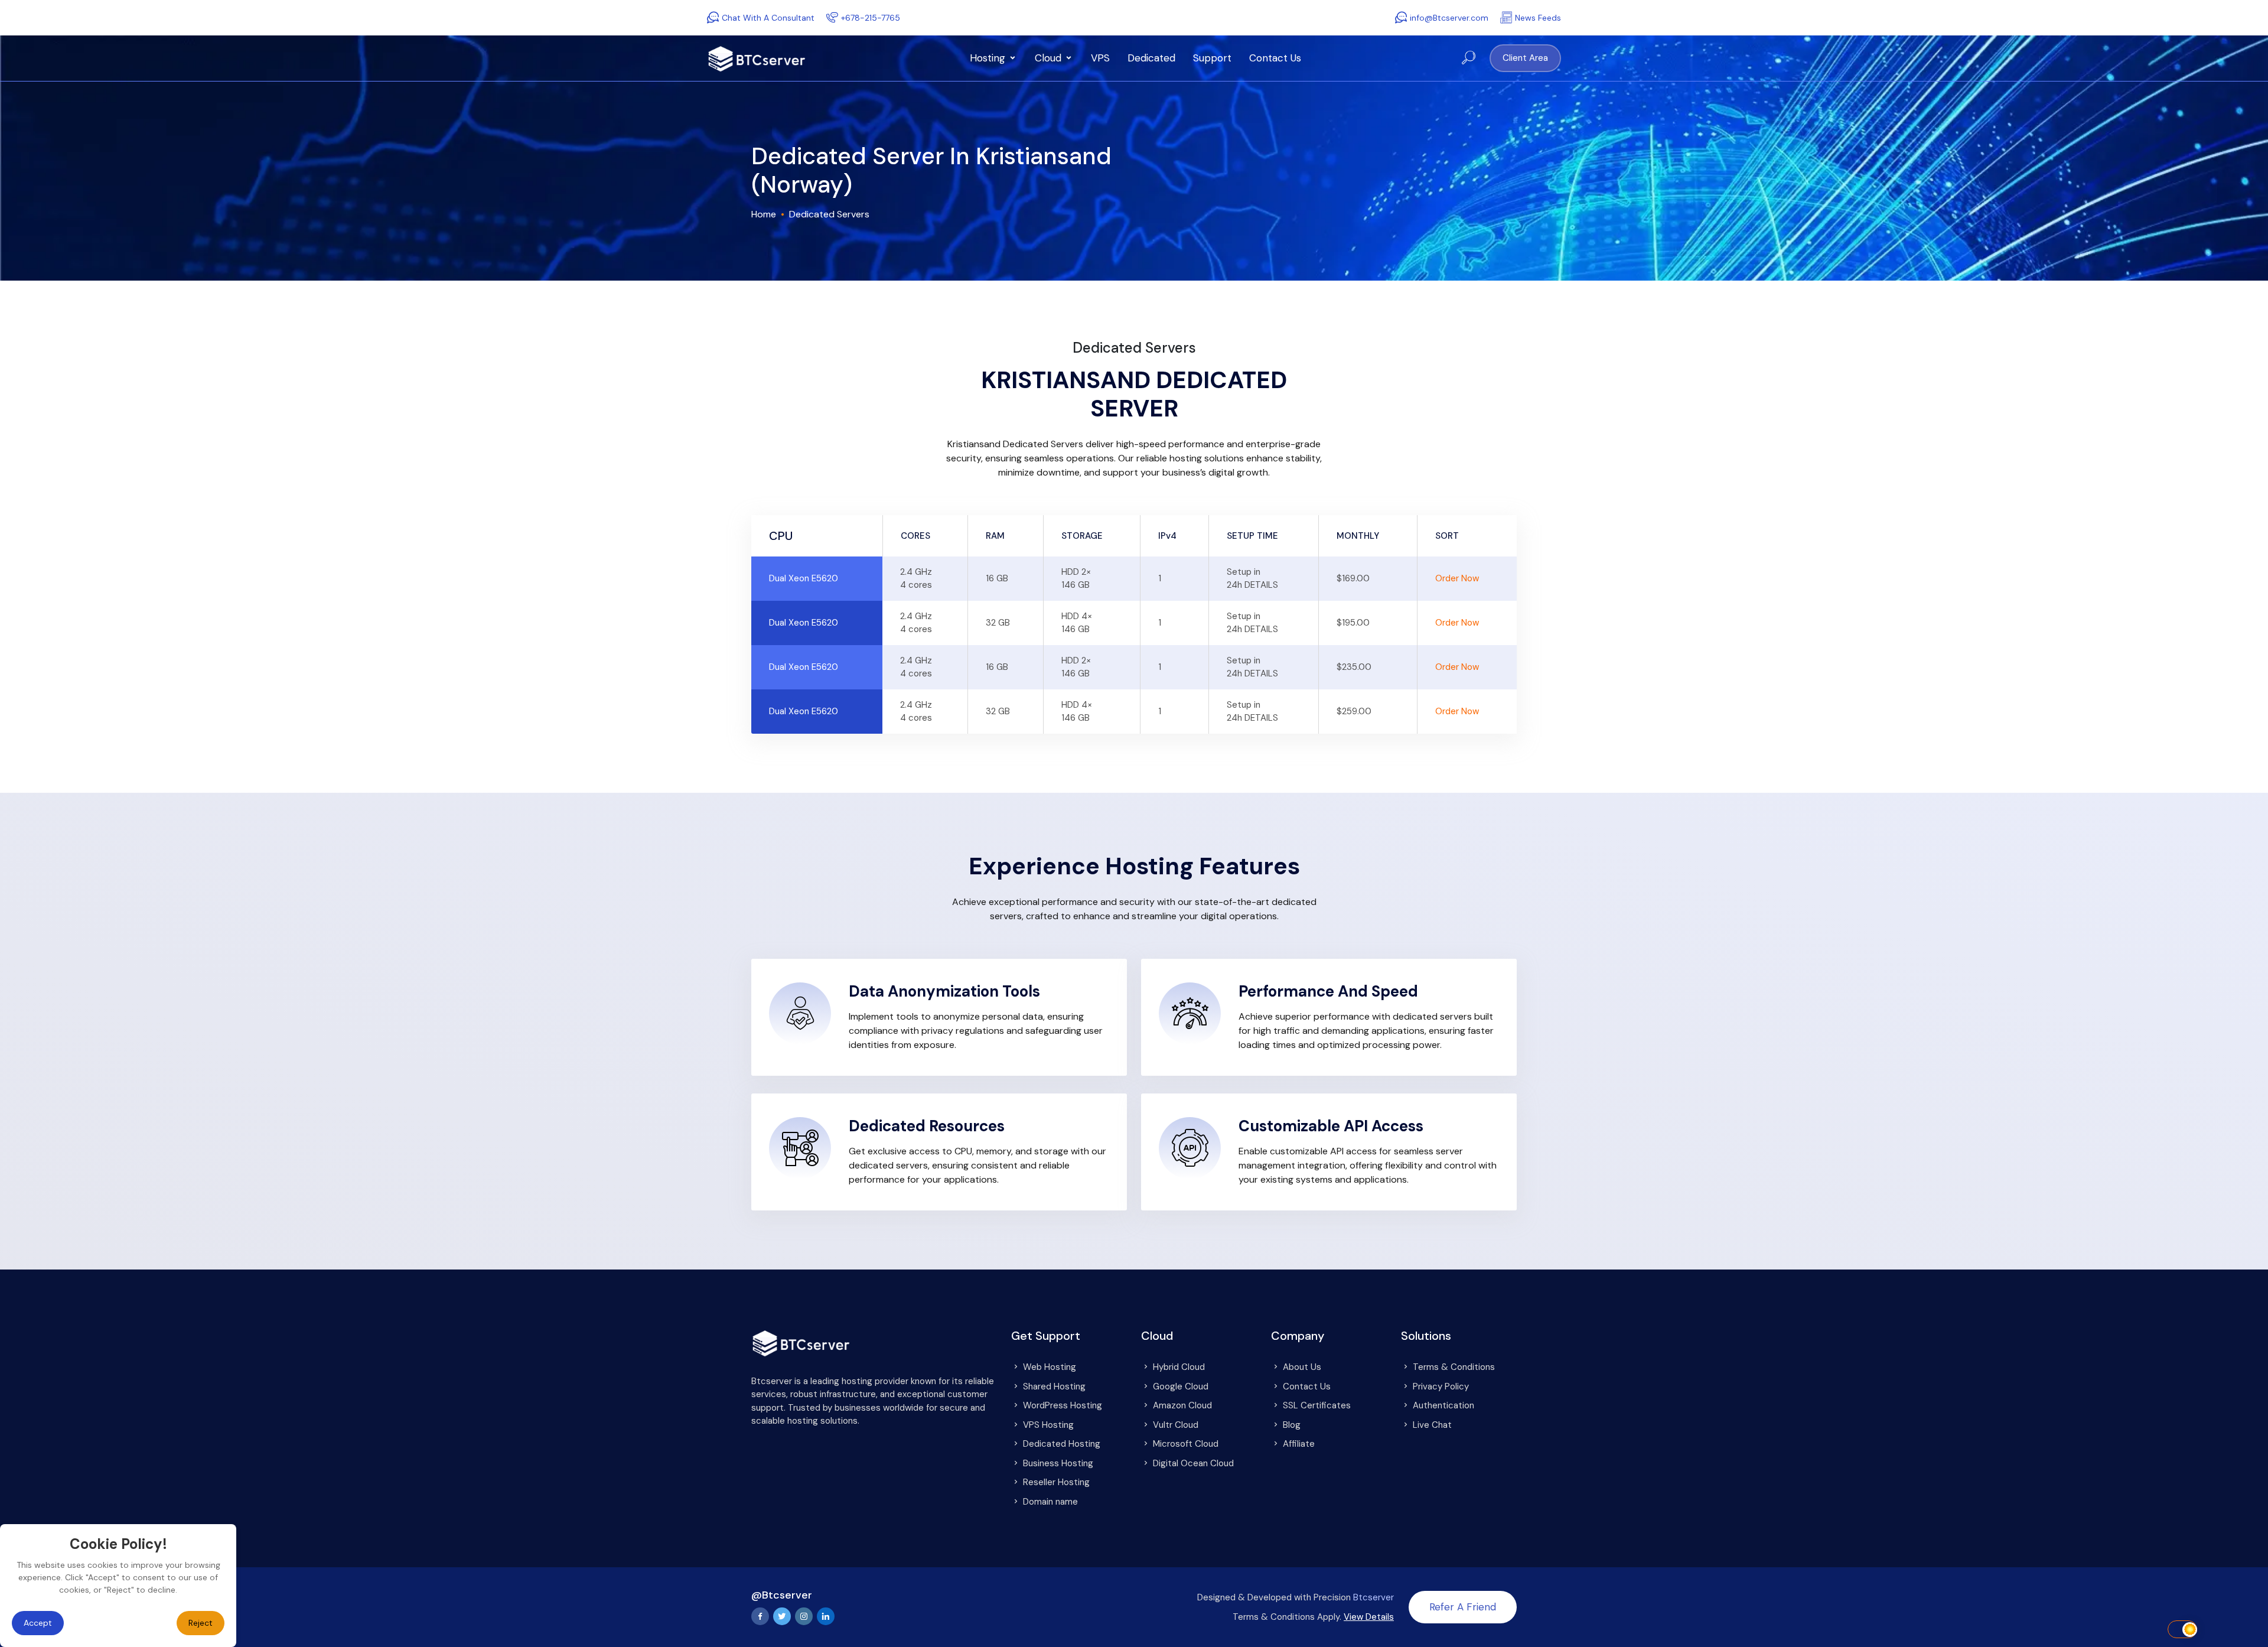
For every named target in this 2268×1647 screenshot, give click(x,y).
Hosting (988, 58)
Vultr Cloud (1176, 1425)
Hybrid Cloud (1179, 1367)
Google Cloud (1181, 1386)
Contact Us (1275, 58)
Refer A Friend (1463, 1607)
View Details (1369, 1617)
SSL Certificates (1317, 1405)
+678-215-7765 (871, 18)
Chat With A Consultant (768, 18)
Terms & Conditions (1454, 1367)
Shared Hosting (1054, 1386)
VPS (1100, 58)
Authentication (1443, 1405)
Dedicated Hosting (1062, 1444)
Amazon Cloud (1182, 1405)
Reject (201, 1623)
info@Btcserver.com (1449, 18)
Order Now (1457, 578)
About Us (1302, 1367)
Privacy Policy (1441, 1386)
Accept (38, 1623)
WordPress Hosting (1063, 1405)
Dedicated (1151, 58)
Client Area (1525, 58)
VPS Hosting (1048, 1425)
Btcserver (1373, 1597)
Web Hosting (1050, 1367)
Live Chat (1432, 1425)
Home (764, 214)
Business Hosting (1058, 1463)
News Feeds (1538, 18)
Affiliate (1299, 1444)
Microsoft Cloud (1186, 1444)
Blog (1292, 1425)
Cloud (1048, 58)
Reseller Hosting (1056, 1482)
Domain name (1050, 1502)
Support (1212, 58)
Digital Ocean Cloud (1193, 1463)
